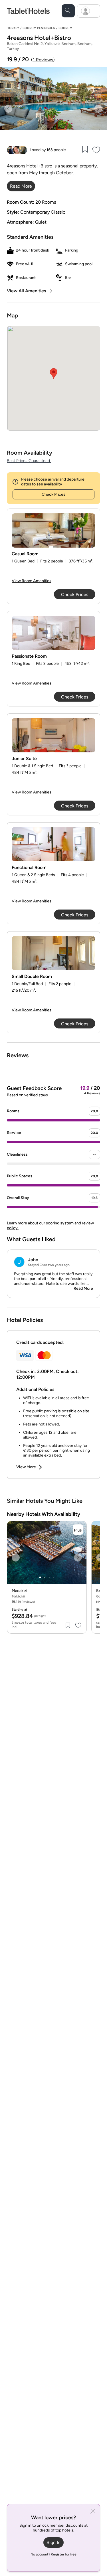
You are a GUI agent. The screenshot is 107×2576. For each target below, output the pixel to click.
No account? (53, 2554)
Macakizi (19, 1591)
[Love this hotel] (96, 150)
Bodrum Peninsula (39, 28)
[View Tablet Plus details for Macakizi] (78, 1530)
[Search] (68, 11)
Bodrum (65, 28)
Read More (83, 1288)
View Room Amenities (32, 581)
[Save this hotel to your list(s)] (85, 150)
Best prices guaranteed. (29, 461)
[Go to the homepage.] (28, 11)
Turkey (13, 28)
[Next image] (98, 109)
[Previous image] (8, 109)
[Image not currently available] (53, 530)
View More (26, 1467)
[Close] (93, 2512)
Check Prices (53, 494)
